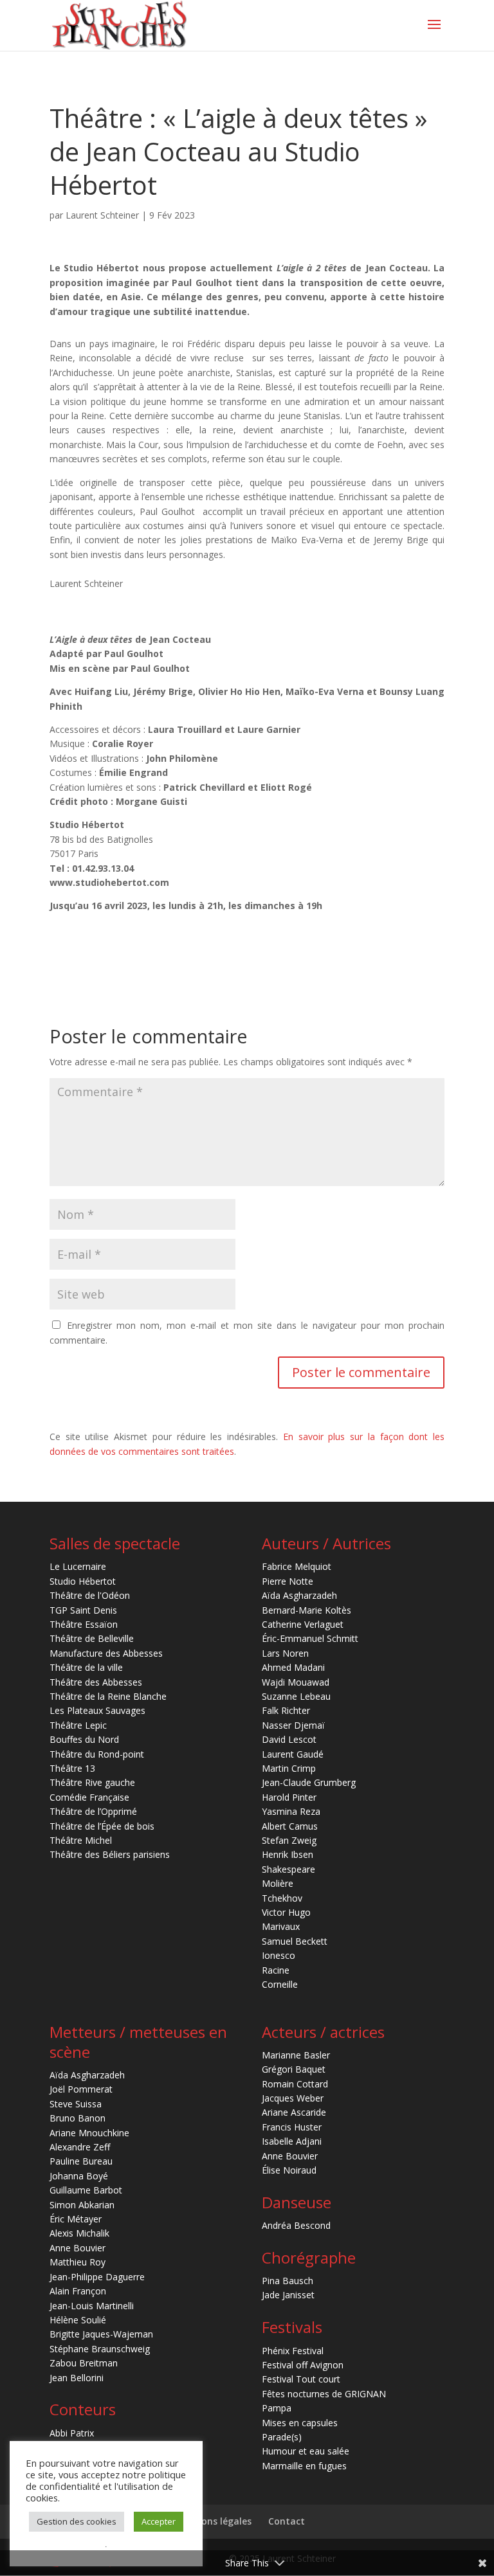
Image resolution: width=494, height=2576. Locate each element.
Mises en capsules (300, 2423)
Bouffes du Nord (84, 1739)
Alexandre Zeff (80, 2147)
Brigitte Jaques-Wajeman (101, 2334)
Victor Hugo (286, 1912)
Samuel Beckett (295, 1941)
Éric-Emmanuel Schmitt (310, 1638)
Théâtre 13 (72, 1768)
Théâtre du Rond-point (97, 1754)
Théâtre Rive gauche (92, 1782)
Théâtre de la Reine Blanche (108, 1696)
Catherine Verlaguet (303, 1624)
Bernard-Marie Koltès (306, 1610)
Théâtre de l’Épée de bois (102, 1826)
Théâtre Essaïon (84, 1624)
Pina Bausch (288, 2281)
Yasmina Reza (291, 1811)
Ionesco (279, 1955)
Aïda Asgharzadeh (299, 1595)
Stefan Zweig (289, 1840)
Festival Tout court (301, 2379)
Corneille (280, 1984)
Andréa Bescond (296, 2225)
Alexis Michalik (79, 2233)
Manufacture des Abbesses (106, 1653)
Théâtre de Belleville (92, 1638)
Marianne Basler (296, 2055)
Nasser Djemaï (293, 1725)
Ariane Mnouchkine (89, 2133)
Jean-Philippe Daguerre (97, 2277)
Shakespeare (288, 1869)
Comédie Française (89, 1797)
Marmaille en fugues (304, 2466)
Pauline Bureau (81, 2161)
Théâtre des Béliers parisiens (110, 1854)
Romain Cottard (295, 2084)
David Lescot (289, 1739)
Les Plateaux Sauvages (97, 1710)
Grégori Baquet (294, 2069)
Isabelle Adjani (292, 2141)
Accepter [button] (159, 2521)
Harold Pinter (289, 1797)
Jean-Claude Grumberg (309, 1782)
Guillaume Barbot (86, 2190)
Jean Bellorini (77, 2378)
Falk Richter (286, 1710)
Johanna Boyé (79, 2176)
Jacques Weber (293, 2098)
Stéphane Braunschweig (100, 2349)
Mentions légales (213, 2521)
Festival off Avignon (303, 2365)
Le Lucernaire (78, 1566)
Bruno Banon (78, 2118)
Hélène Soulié (78, 2320)
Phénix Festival (293, 2351)
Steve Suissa (76, 2104)
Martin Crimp (289, 1768)
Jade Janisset (288, 2295)
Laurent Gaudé (293, 1754)
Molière (278, 1883)
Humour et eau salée (306, 2451)
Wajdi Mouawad (296, 1682)
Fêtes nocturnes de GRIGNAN (324, 2394)
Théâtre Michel (81, 1840)
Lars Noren (285, 1653)
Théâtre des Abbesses (96, 1682)
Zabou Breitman (84, 2363)
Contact (287, 2521)
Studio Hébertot (83, 1581)
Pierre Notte (288, 1581)
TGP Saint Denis (83, 1610)
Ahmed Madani (293, 1667)
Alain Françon (78, 2291)
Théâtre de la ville (86, 1667)
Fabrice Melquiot (297, 1566)
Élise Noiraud (289, 2170)
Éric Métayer (76, 2219)
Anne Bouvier (78, 2248)
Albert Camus (290, 1826)
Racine (276, 1970)
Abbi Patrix (72, 2433)
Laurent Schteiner (102, 215)
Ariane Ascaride (294, 2112)
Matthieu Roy (78, 2262)
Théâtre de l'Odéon (90, 1595)
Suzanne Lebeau (296, 1696)
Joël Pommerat (81, 2089)
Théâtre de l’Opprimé (93, 1811)
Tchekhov (282, 1898)
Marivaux (281, 1926)
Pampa (277, 2408)
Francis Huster (292, 2127)
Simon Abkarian (82, 2205)
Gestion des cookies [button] (77, 2521)
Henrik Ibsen (288, 1854)
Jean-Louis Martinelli (92, 2306)
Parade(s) (282, 2437)
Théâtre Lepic (78, 1725)
